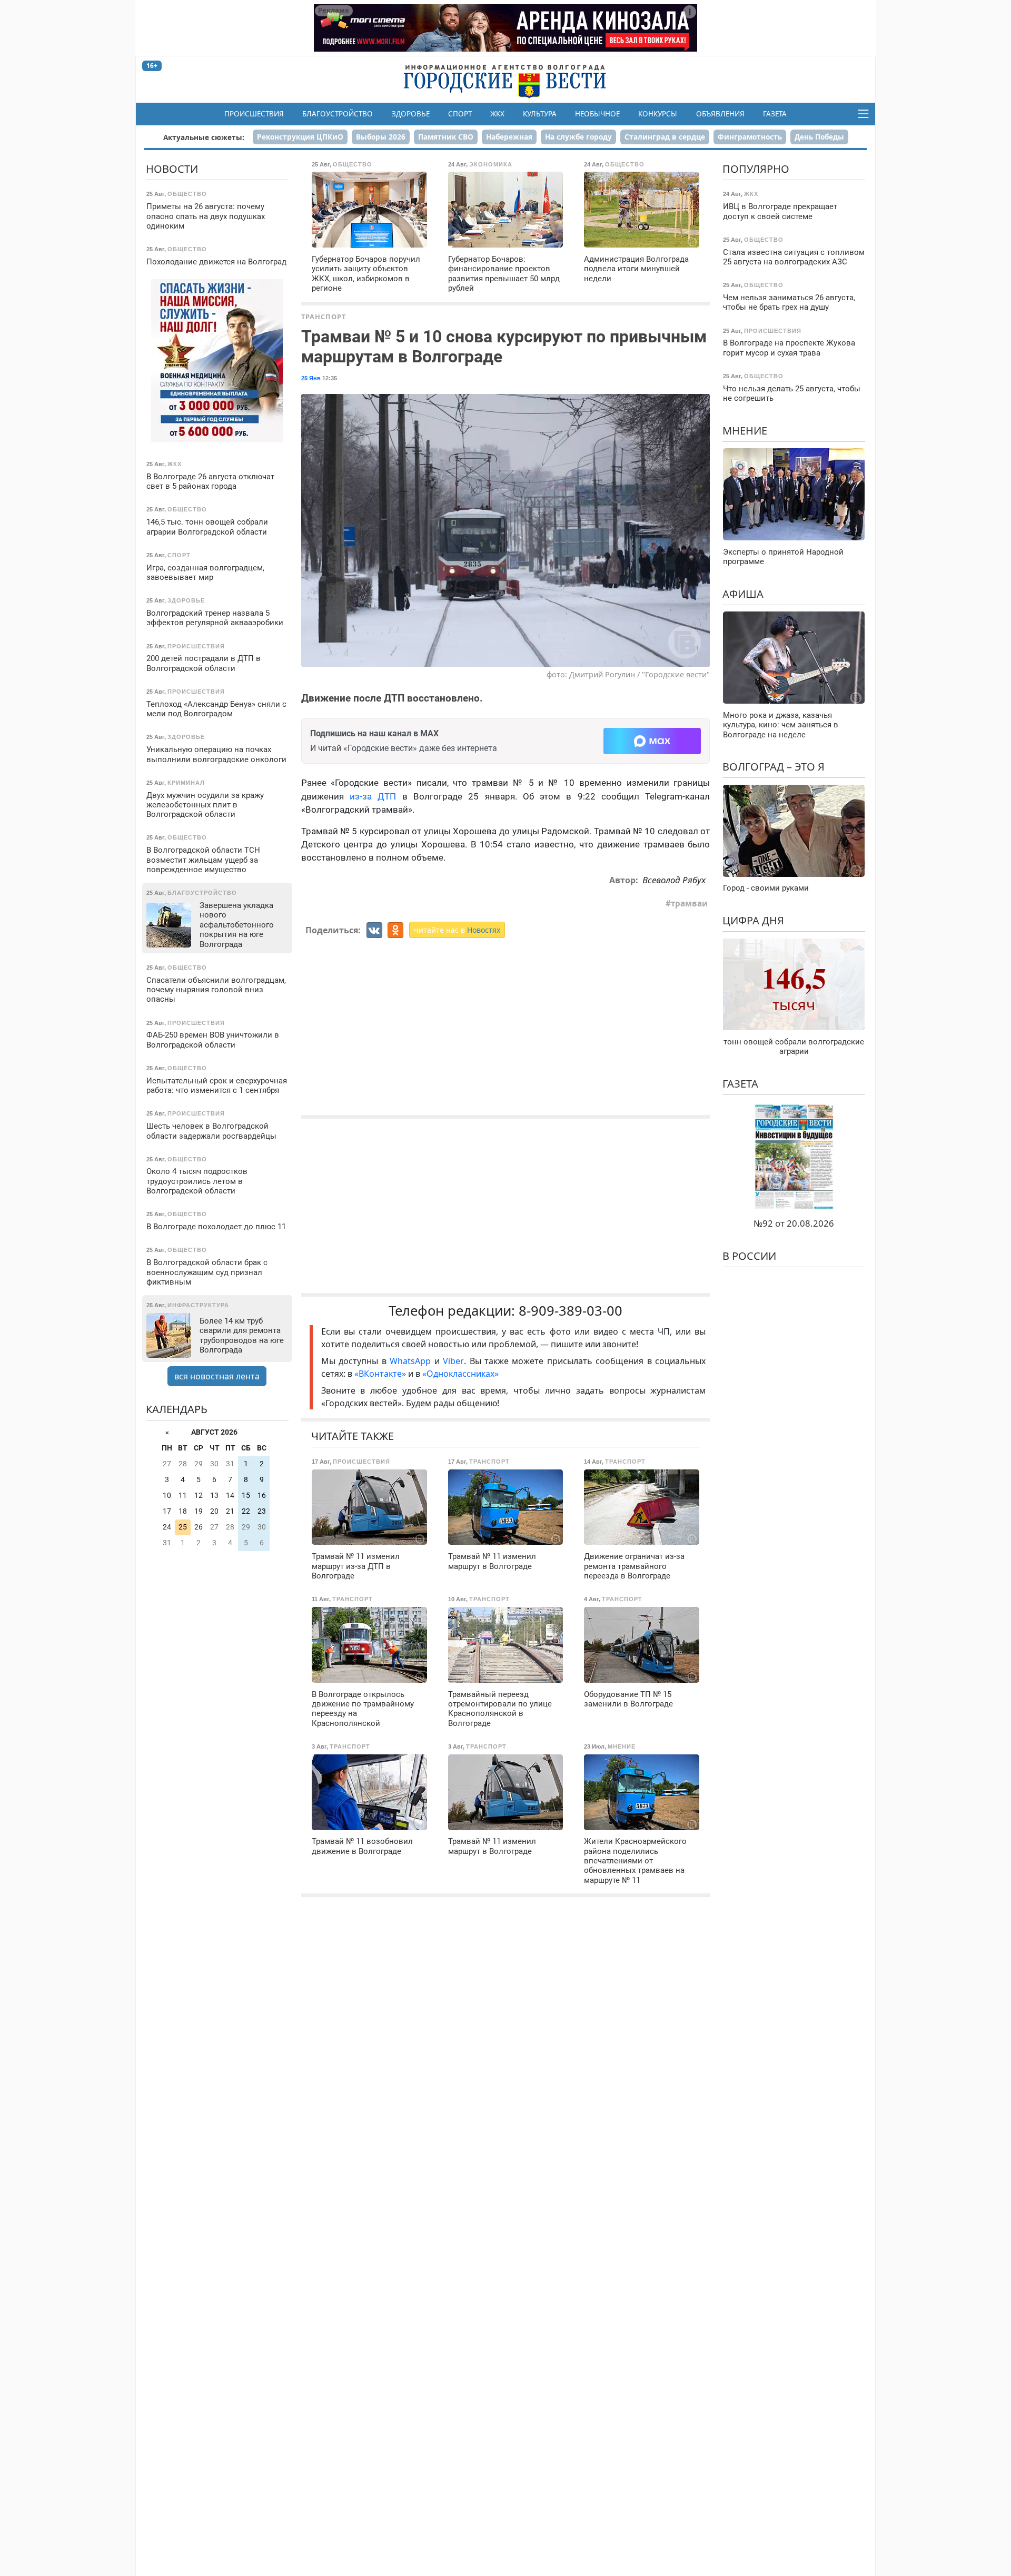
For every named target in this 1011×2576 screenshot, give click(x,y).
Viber (453, 1361)
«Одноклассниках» (460, 1374)
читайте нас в (457, 930)
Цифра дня (753, 920)
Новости (172, 169)
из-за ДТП (373, 796)
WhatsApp (412, 1361)
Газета (775, 114)
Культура (540, 114)
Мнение (745, 431)
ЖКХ (497, 114)
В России (749, 1256)
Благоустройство (338, 114)
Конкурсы (658, 114)
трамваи (689, 903)
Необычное (597, 114)
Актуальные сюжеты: (204, 137)
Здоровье (411, 114)
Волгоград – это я (774, 767)
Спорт (460, 114)
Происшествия (254, 114)
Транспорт (324, 317)
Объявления (720, 114)
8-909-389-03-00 (571, 1311)
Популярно (756, 169)
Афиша (743, 594)
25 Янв (311, 378)
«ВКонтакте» (380, 1374)
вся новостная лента (217, 1376)
